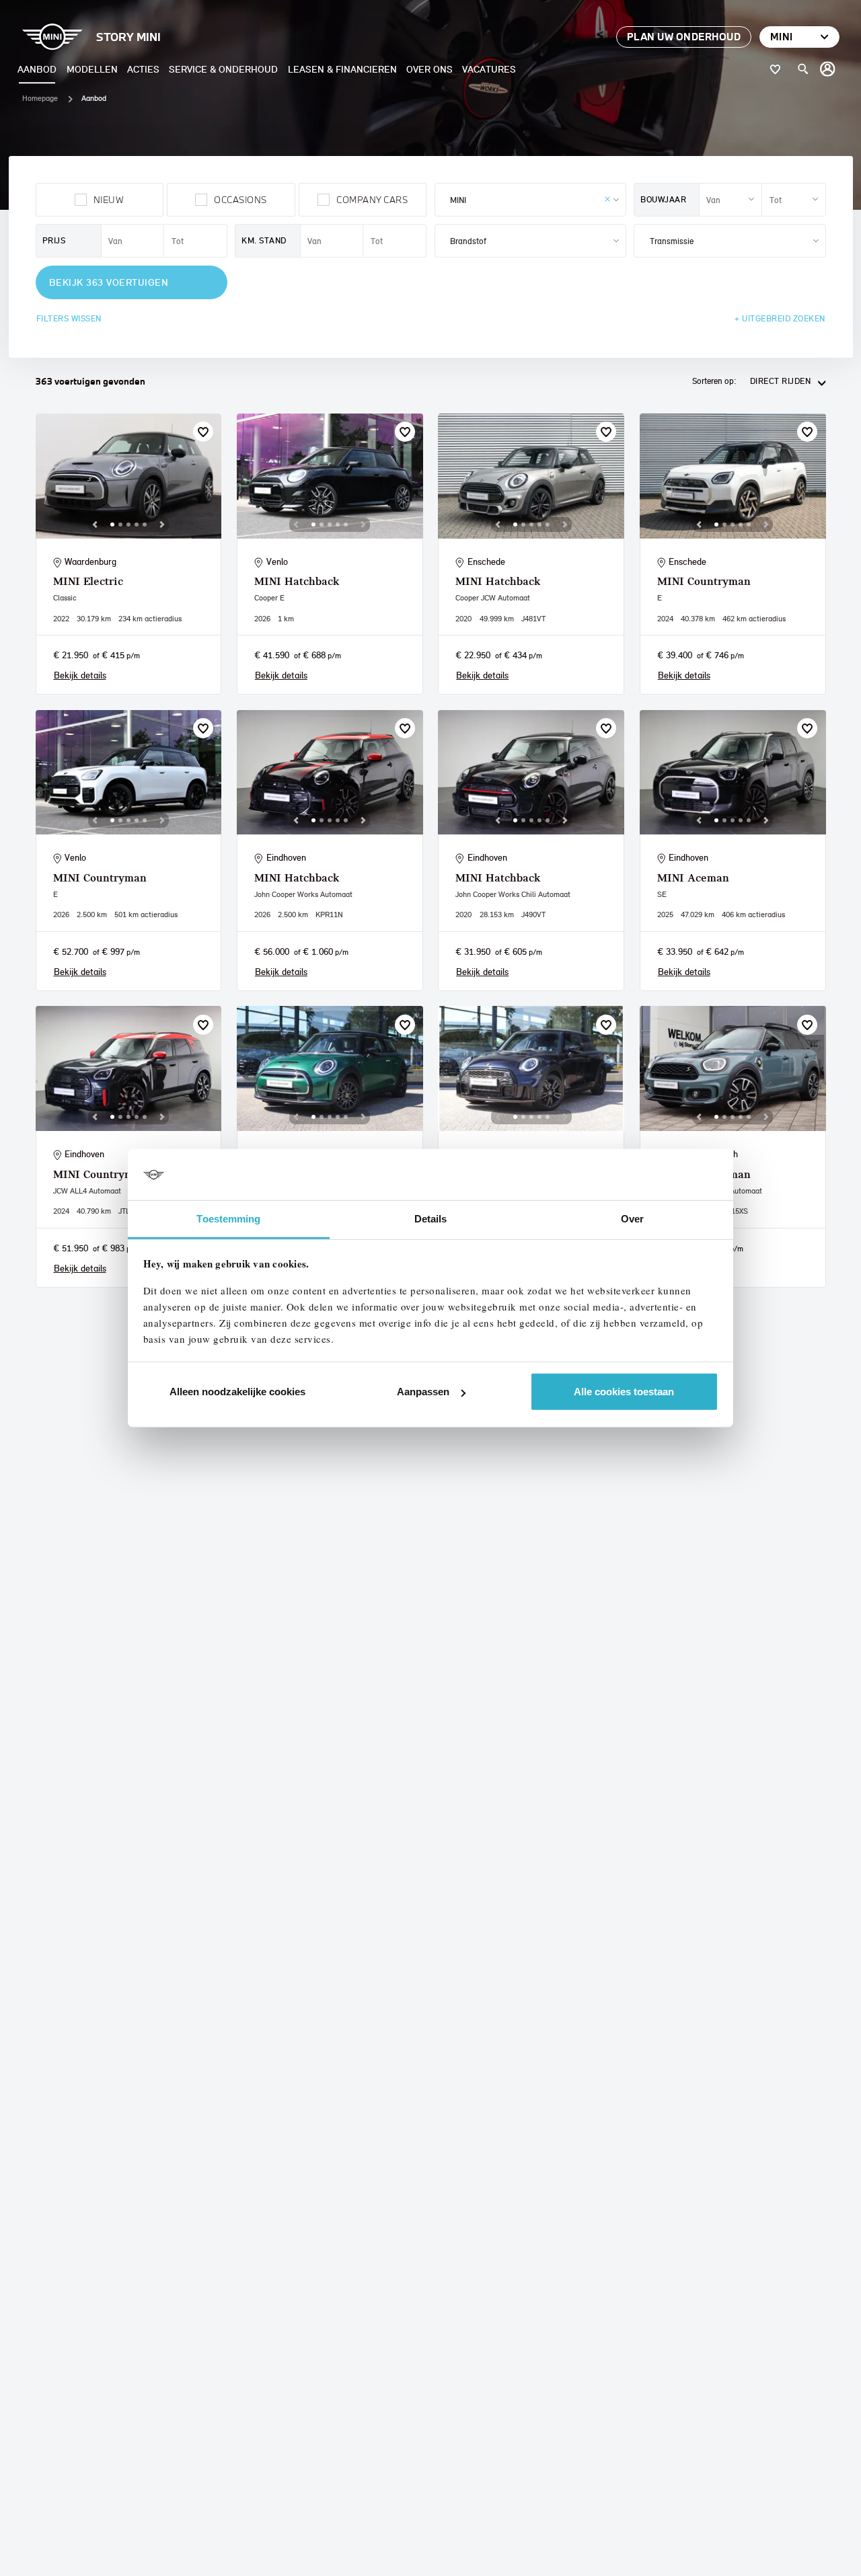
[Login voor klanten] (828, 69)
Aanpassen (423, 1392)
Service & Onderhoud (223, 69)
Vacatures (489, 69)
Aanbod (37, 69)
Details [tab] (431, 1219)
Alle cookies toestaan (624, 1392)
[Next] (162, 524)
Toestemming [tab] (228, 1219)
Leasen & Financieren (342, 69)
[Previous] (95, 524)
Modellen (92, 69)
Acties (143, 69)
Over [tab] (632, 1219)
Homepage (40, 98)
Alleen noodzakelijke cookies (237, 1392)
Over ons (429, 69)
